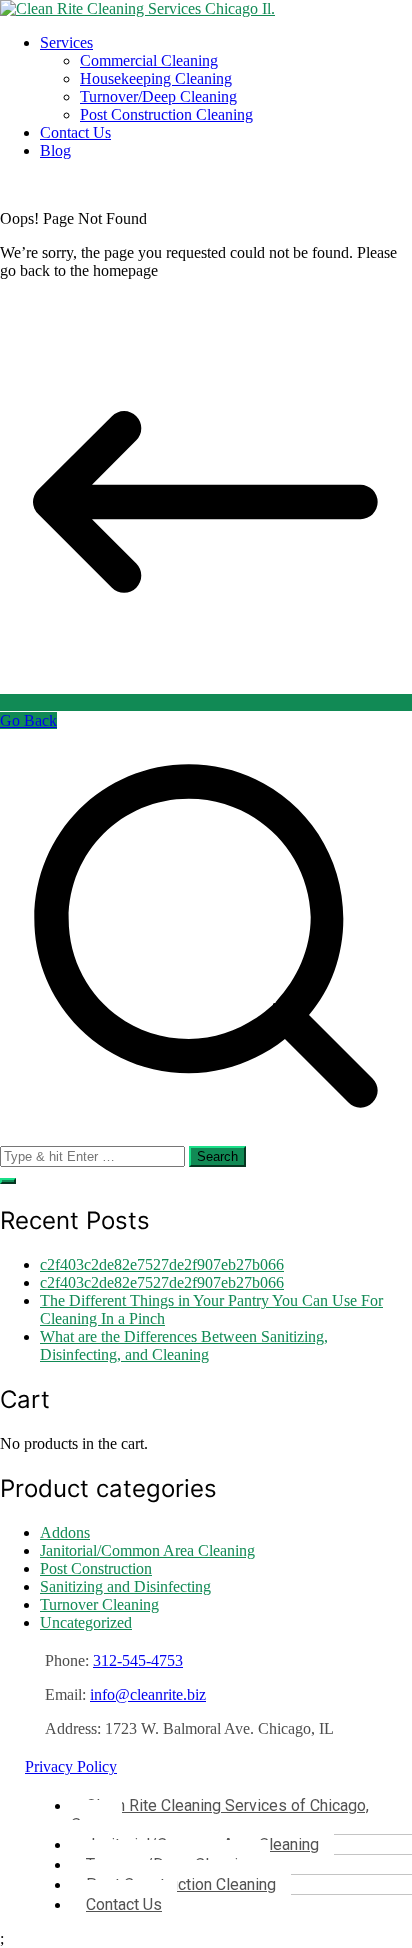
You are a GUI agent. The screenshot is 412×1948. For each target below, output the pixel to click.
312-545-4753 (138, 1660)
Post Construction (96, 1568)
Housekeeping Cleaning (156, 78)
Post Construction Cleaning (166, 114)
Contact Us (75, 132)
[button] (8, 1181)
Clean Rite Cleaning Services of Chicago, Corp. (220, 1815)
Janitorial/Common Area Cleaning (147, 1550)
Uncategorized (86, 1622)
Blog (55, 150)
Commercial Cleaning (149, 60)
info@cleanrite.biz (148, 1694)
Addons (65, 1532)
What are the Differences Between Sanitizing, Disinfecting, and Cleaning (184, 1345)
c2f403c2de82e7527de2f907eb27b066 (162, 1264)
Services (66, 42)
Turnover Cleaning (99, 1604)
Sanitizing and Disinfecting (125, 1586)
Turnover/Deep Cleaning (158, 96)
